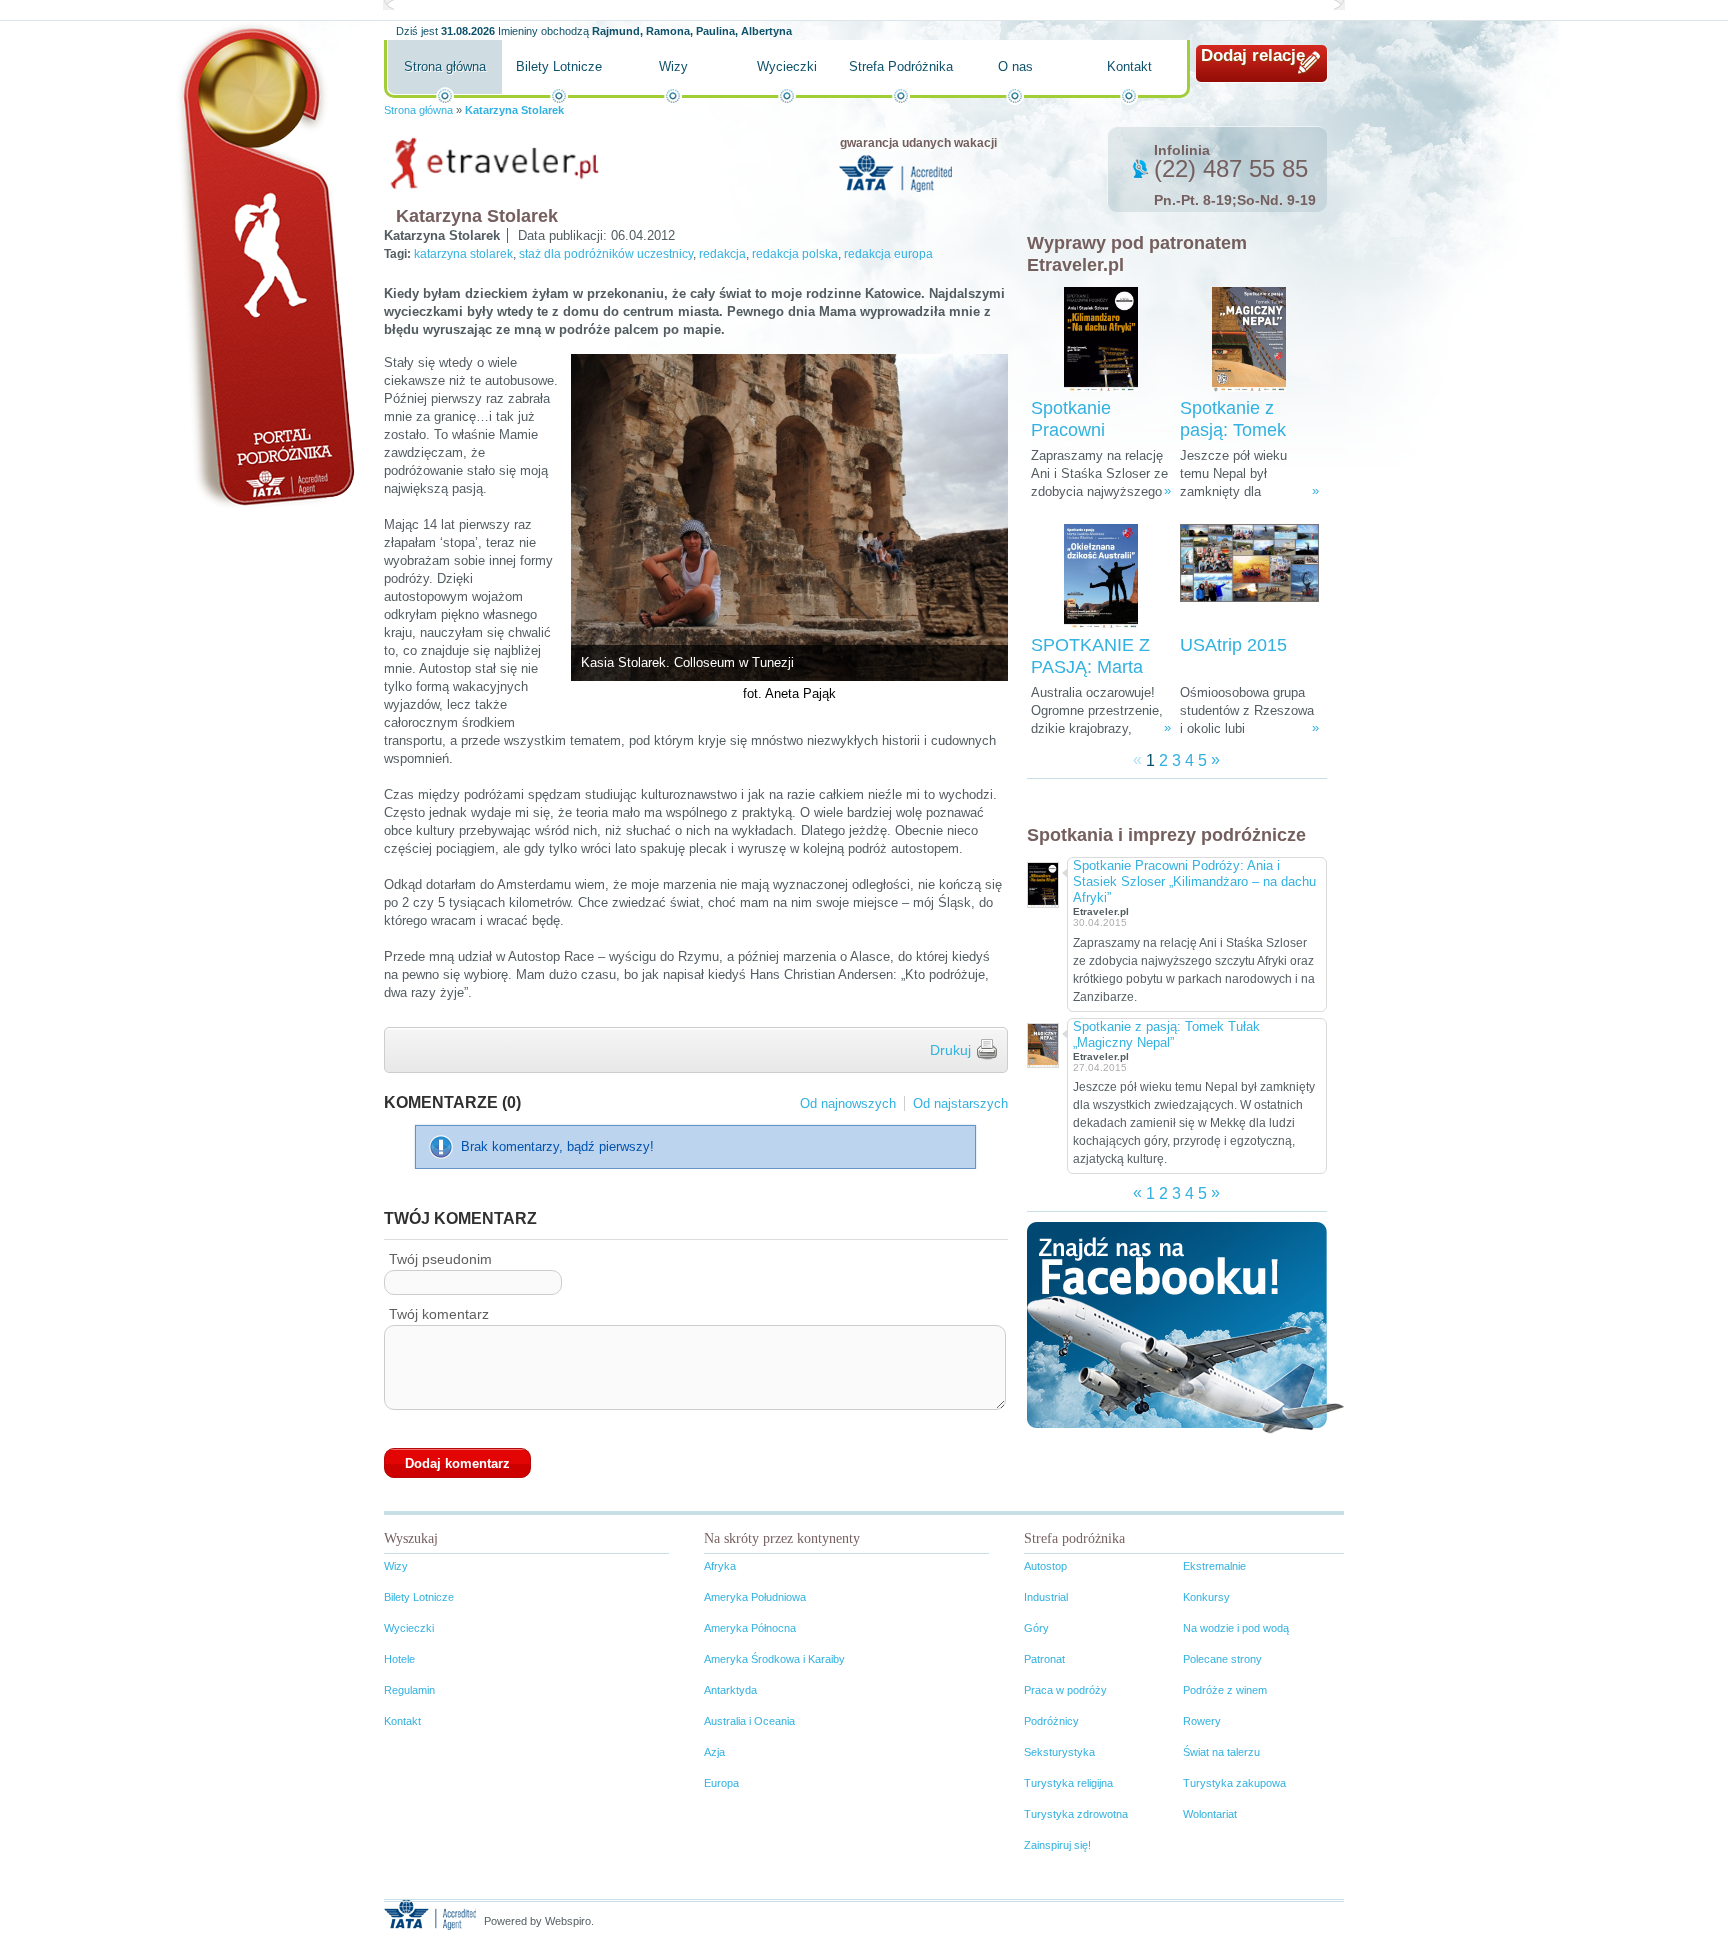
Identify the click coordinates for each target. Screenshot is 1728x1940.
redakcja (722, 254)
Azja (714, 1752)
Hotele (399, 1659)
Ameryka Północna (750, 1628)
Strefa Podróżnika (901, 66)
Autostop (1045, 1566)
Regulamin (409, 1690)
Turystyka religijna (1068, 1783)
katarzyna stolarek (463, 254)
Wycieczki (787, 66)
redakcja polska (795, 254)
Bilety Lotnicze (559, 66)
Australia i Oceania (749, 1721)
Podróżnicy (1051, 1721)
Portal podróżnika (265, 265)
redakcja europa (888, 254)
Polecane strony (1222, 1659)
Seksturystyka (1059, 1752)
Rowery (1202, 1721)
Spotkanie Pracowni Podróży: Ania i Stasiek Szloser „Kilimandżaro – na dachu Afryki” (1194, 881)
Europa (721, 1783)
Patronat (1044, 1659)
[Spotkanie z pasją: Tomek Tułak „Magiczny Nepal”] (1249, 339)
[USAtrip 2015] (1249, 576)
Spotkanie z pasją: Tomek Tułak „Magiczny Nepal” (1166, 1034)
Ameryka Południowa (755, 1597)
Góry (1036, 1628)
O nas (1015, 66)
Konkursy (1206, 1597)
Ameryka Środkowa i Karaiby (774, 1659)
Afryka (720, 1566)
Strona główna (445, 66)
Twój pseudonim (440, 1259)
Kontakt (1129, 66)
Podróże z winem (1225, 1690)
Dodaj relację (1253, 55)
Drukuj (950, 1050)
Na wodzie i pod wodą (1236, 1628)
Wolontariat (1210, 1814)
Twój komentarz (439, 1314)
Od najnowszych (848, 1103)
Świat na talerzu (1221, 1752)
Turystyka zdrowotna (1076, 1814)
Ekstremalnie (1214, 1566)
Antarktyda (730, 1690)
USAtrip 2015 (1233, 645)
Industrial (1046, 1597)
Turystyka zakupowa (1234, 1783)
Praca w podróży (1065, 1690)
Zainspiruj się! (1057, 1845)
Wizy (673, 66)
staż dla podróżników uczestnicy (606, 254)
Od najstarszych (960, 1103)
